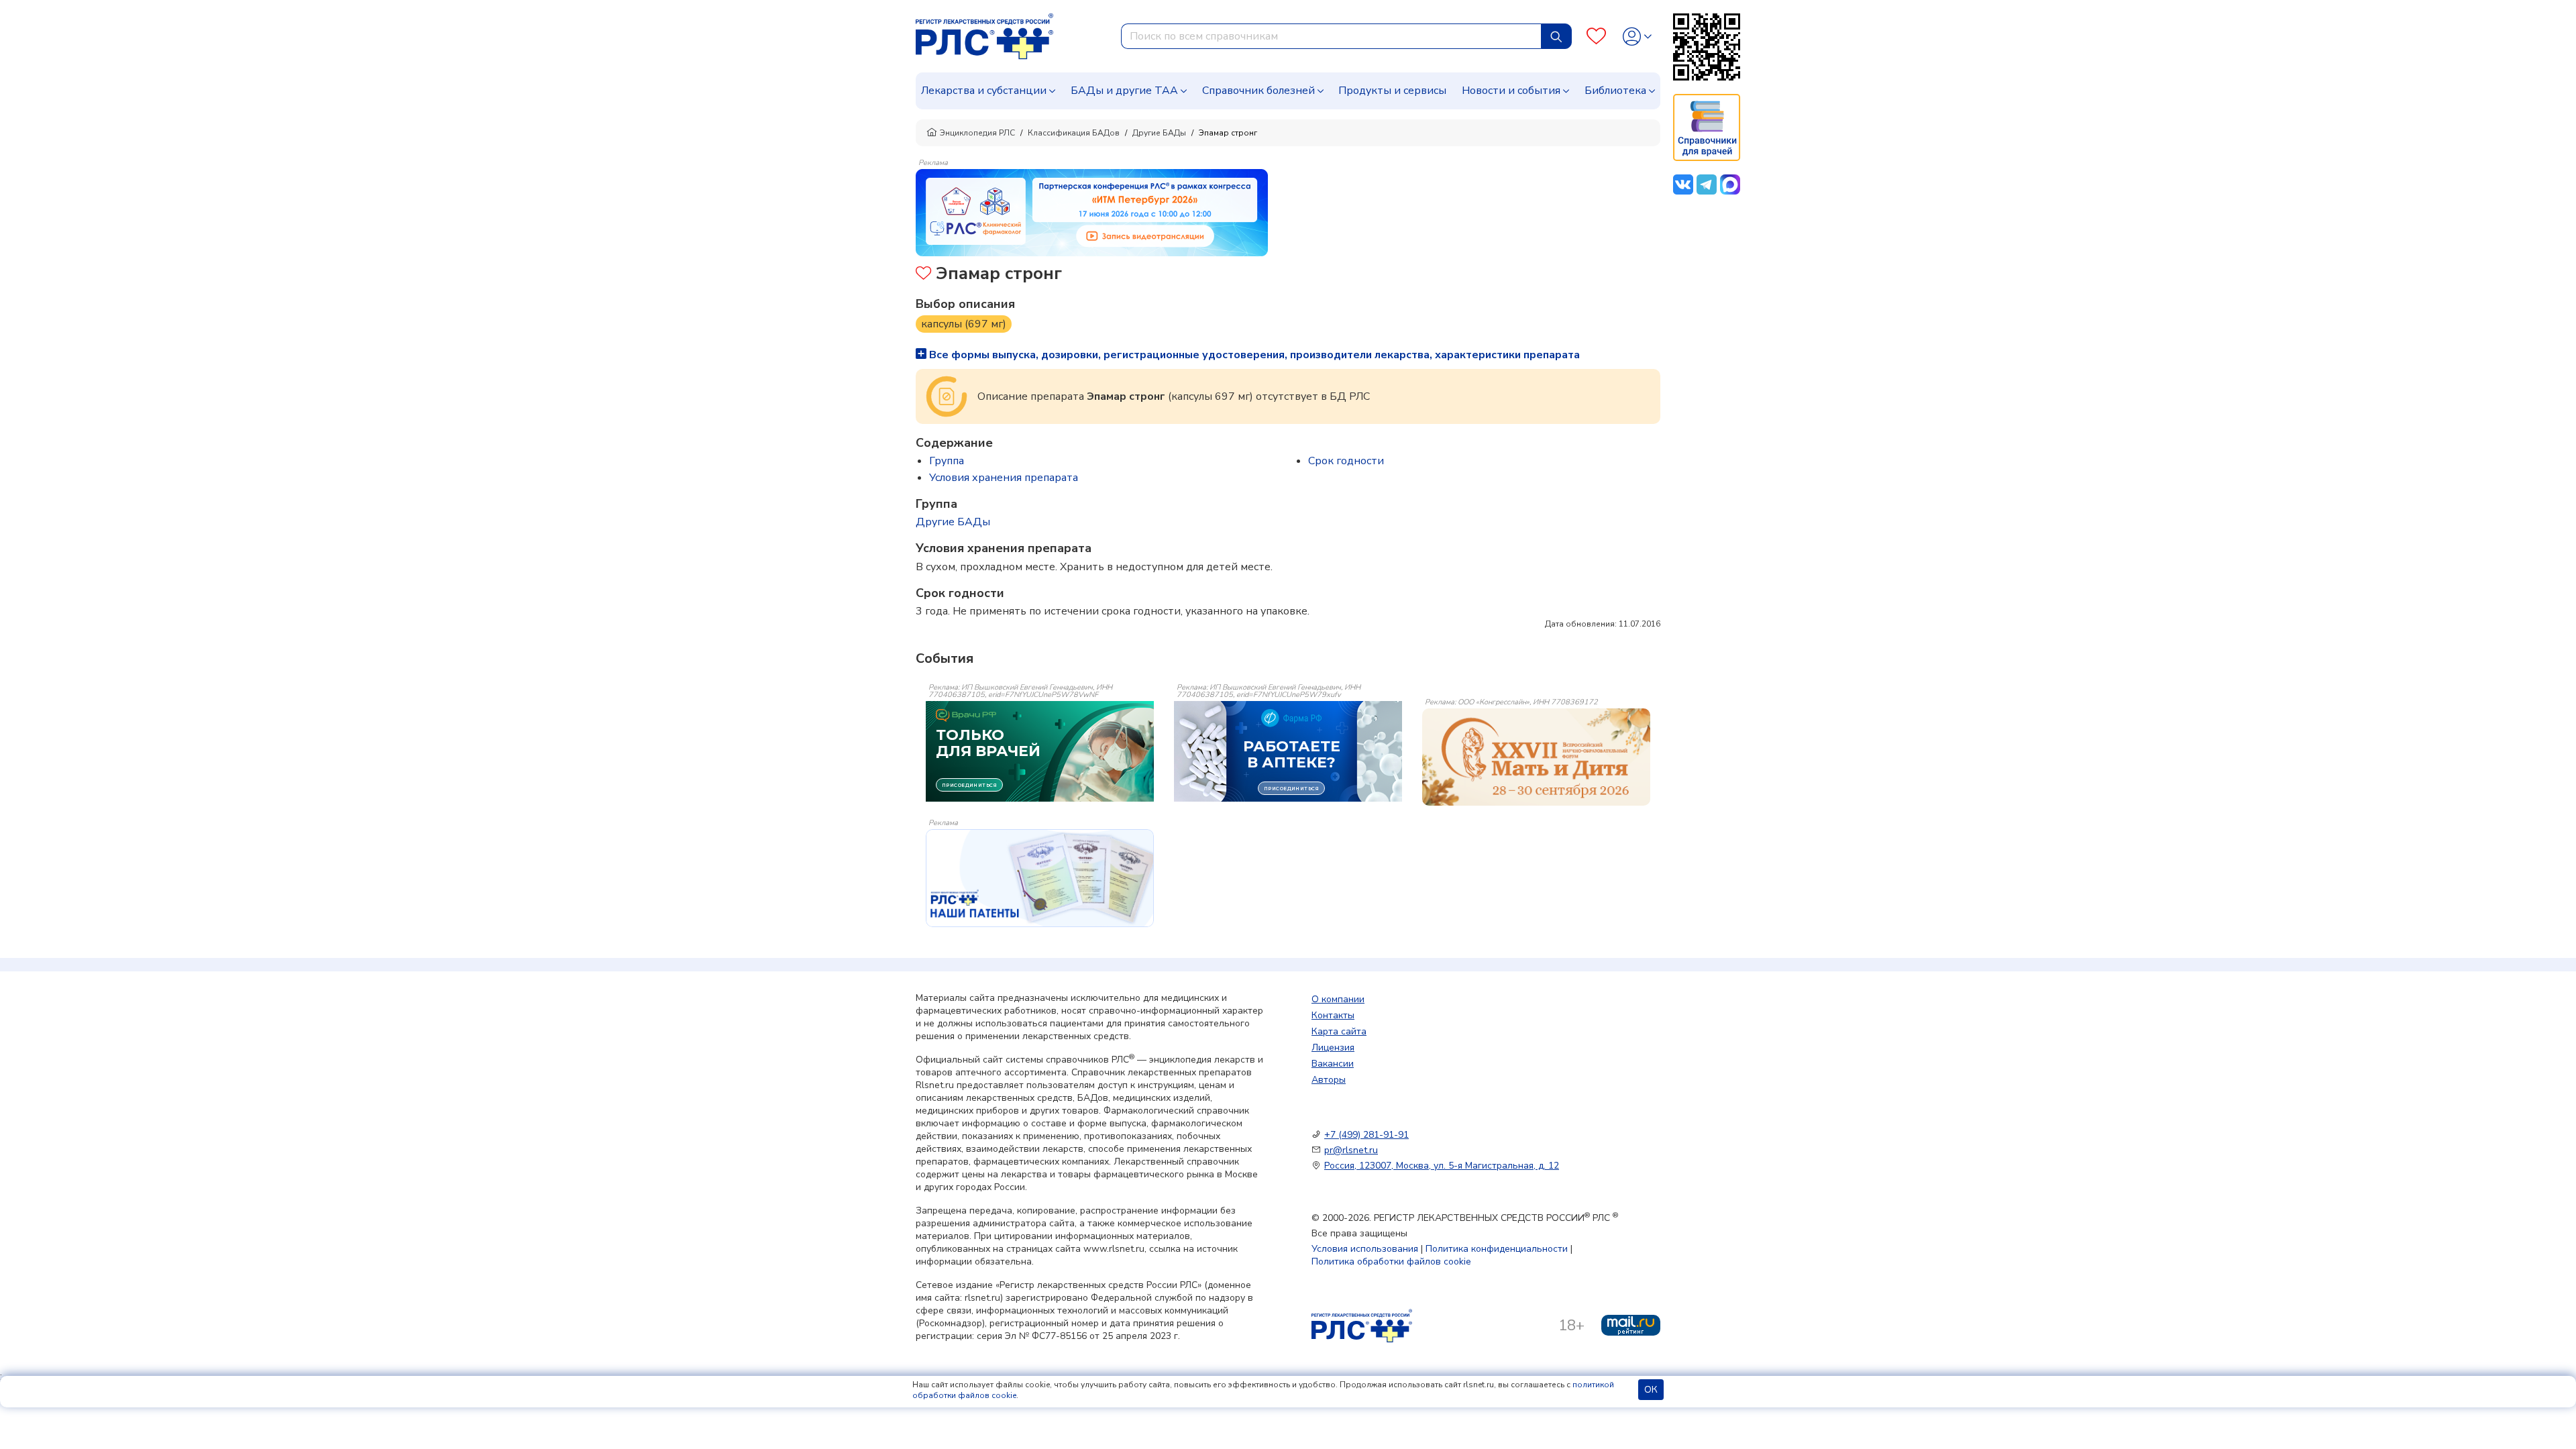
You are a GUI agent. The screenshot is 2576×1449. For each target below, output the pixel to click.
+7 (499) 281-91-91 (1366, 1135)
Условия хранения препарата (1004, 478)
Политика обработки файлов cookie (1391, 1262)
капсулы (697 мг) (964, 324)
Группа (947, 461)
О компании (1338, 999)
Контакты (1333, 1015)
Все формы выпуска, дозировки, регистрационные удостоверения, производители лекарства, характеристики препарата (1253, 355)
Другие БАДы (1159, 133)
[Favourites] (1596, 37)
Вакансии (1333, 1064)
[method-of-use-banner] (1092, 212)
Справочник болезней (1258, 91)
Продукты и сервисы (1392, 91)
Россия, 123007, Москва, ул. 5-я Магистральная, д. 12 (1442, 1166)
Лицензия (1333, 1048)
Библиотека (1615, 91)
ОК (1651, 1390)
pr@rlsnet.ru (1351, 1150)
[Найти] (1556, 36)
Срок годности (1346, 461)
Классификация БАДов (1074, 133)
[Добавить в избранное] (923, 275)
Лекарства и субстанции (984, 91)
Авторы (1329, 1080)
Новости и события (1511, 91)
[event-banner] (1536, 757)
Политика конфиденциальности (1497, 1249)
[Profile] (1637, 37)
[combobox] (1331, 36)
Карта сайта (1339, 1031)
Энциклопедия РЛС (977, 133)
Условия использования (1365, 1249)
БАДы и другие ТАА (1124, 91)
